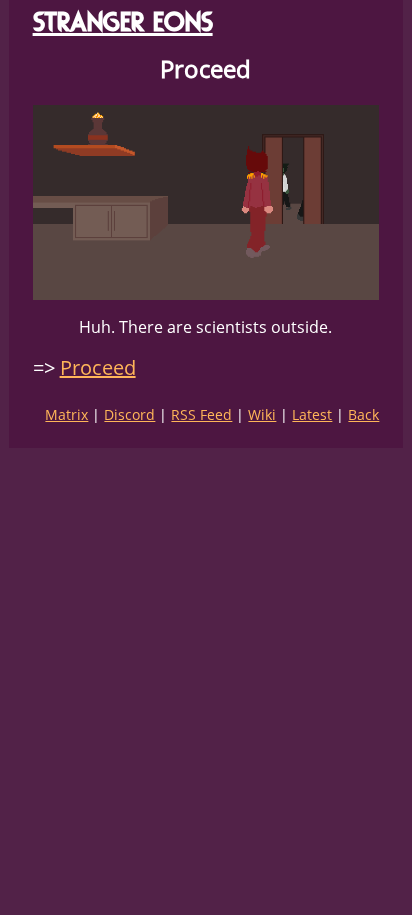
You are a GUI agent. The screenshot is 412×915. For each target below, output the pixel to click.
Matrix (66, 414)
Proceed (98, 367)
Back (363, 414)
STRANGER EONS (123, 21)
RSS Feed (201, 414)
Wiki (262, 414)
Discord (129, 414)
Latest (312, 414)
